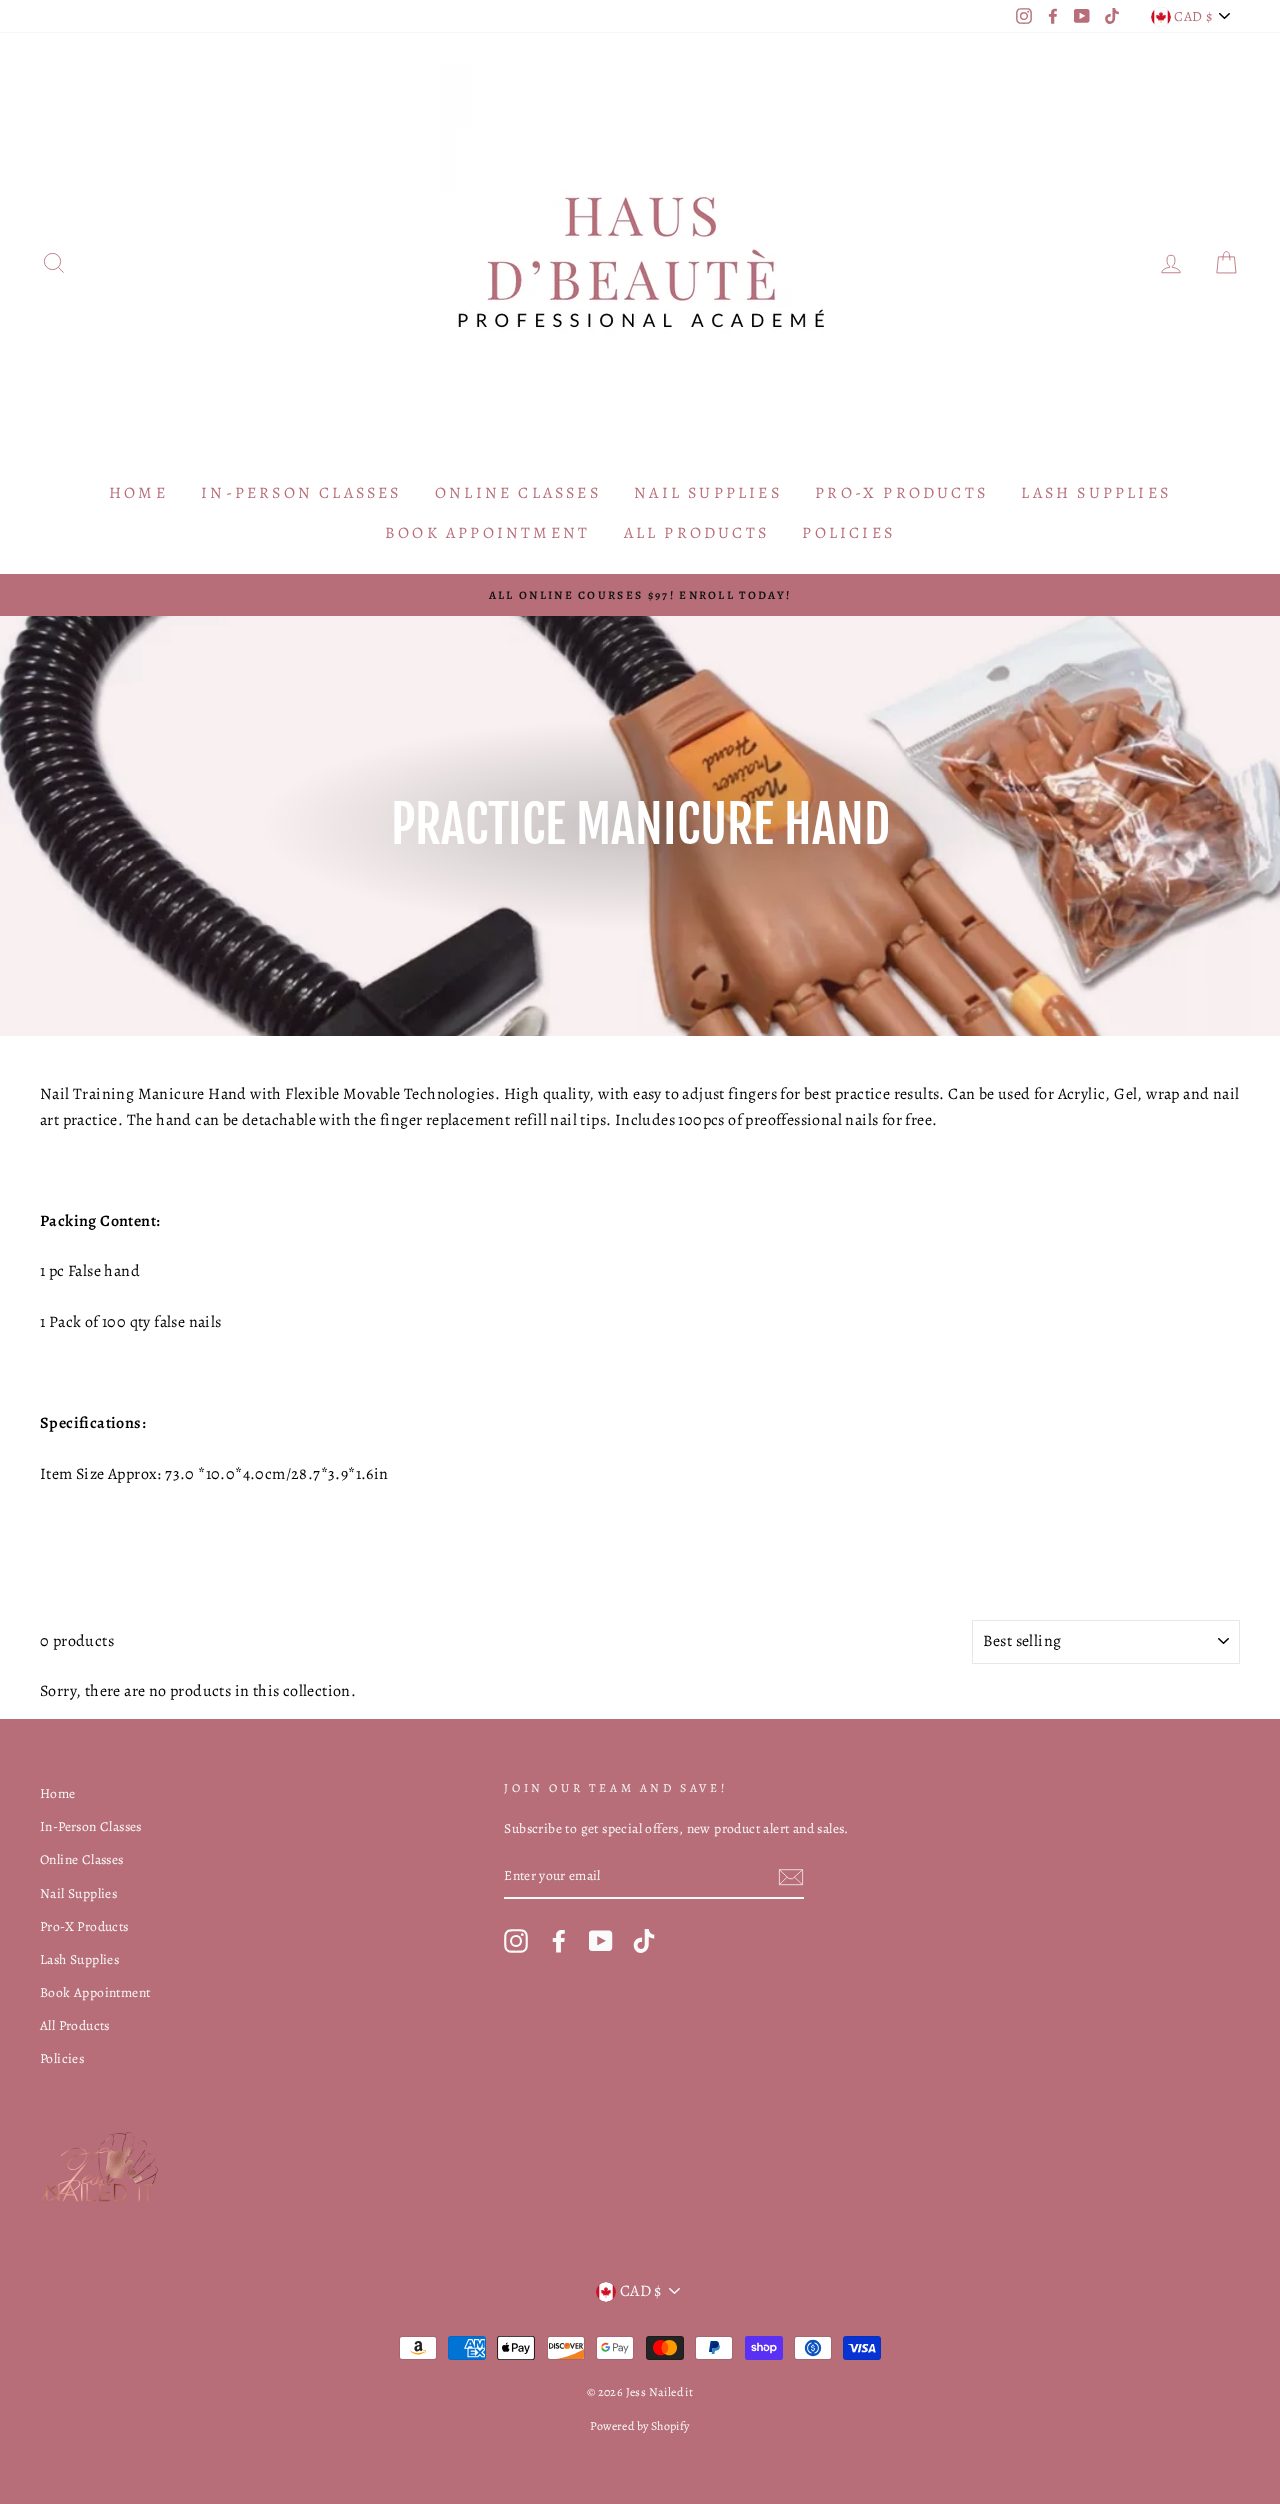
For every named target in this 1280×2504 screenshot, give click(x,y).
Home (138, 493)
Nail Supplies (708, 493)
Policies (848, 533)
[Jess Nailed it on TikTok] (644, 1941)
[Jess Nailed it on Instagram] (516, 1941)
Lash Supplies (1096, 493)
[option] (640, 595)
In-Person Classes (301, 493)
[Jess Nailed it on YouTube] (601, 1941)
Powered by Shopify (639, 2426)
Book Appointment (487, 533)
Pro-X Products (901, 493)
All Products (696, 533)
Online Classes (518, 493)
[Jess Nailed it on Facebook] (559, 1941)
